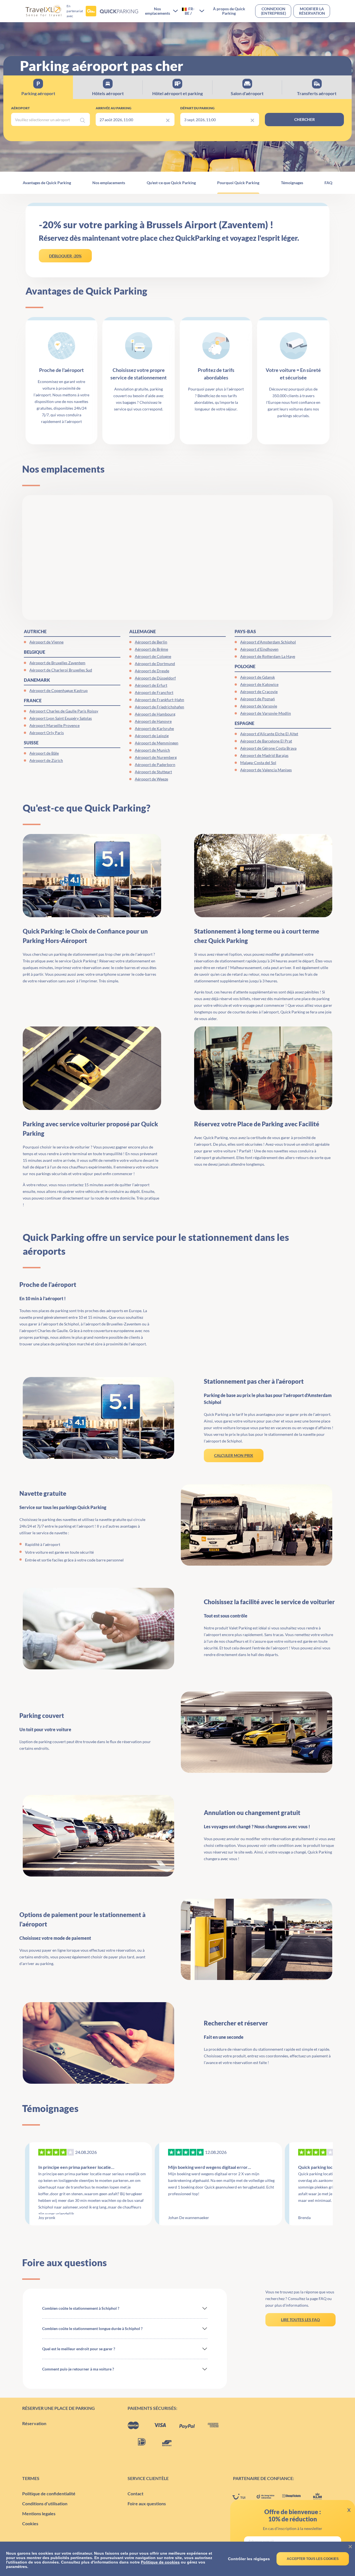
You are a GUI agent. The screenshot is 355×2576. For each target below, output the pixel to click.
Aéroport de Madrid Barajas (264, 755)
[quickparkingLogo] (112, 11)
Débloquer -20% (65, 256)
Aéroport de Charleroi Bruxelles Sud (61, 670)
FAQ (328, 183)
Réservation (34, 2423)
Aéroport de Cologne (153, 656)
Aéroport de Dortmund (155, 664)
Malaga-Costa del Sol (258, 763)
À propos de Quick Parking (229, 11)
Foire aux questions (147, 2503)
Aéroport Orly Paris (47, 733)
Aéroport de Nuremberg (156, 757)
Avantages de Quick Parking (47, 183)
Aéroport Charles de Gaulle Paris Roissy (64, 711)
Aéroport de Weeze (151, 779)
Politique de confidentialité (49, 2493)
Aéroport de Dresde (152, 671)
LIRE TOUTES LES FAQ (300, 2320)
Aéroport (20, 108)
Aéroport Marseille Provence (54, 725)
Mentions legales (39, 2513)
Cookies (30, 2523)
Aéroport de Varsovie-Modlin (266, 713)
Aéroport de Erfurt (151, 685)
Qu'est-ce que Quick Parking (171, 183)
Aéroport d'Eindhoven (259, 649)
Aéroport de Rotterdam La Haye (268, 656)
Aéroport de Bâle (44, 753)
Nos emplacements (109, 183)
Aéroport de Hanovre (153, 721)
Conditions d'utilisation (45, 2503)
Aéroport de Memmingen (157, 743)
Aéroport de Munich (152, 750)
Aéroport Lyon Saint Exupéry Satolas (61, 718)
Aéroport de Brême (151, 649)
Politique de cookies (160, 2562)
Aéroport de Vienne (46, 642)
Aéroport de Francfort (154, 692)
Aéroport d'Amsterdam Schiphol (268, 642)
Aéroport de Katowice (259, 684)
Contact (135, 2493)
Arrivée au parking (114, 108)
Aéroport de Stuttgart (153, 772)
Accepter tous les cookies (313, 2559)
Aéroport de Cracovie (259, 692)
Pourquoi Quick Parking (238, 183)
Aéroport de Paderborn (155, 765)
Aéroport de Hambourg (155, 714)
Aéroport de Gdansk (258, 677)
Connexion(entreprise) (273, 11)
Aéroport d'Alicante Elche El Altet (269, 734)
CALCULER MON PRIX (234, 1455)
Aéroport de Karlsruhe (154, 728)
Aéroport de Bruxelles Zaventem (57, 663)
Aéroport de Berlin (151, 642)
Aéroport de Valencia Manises (266, 770)
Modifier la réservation (312, 11)
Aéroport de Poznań (258, 699)
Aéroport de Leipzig (152, 736)
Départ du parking (197, 108)
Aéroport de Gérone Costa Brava (268, 748)
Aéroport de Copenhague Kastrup (59, 690)
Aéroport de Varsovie (259, 706)
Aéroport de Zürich (46, 760)
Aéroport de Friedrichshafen (159, 707)
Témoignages (292, 183)
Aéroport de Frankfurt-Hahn (159, 700)
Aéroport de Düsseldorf (155, 678)
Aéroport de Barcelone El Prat (266, 741)
